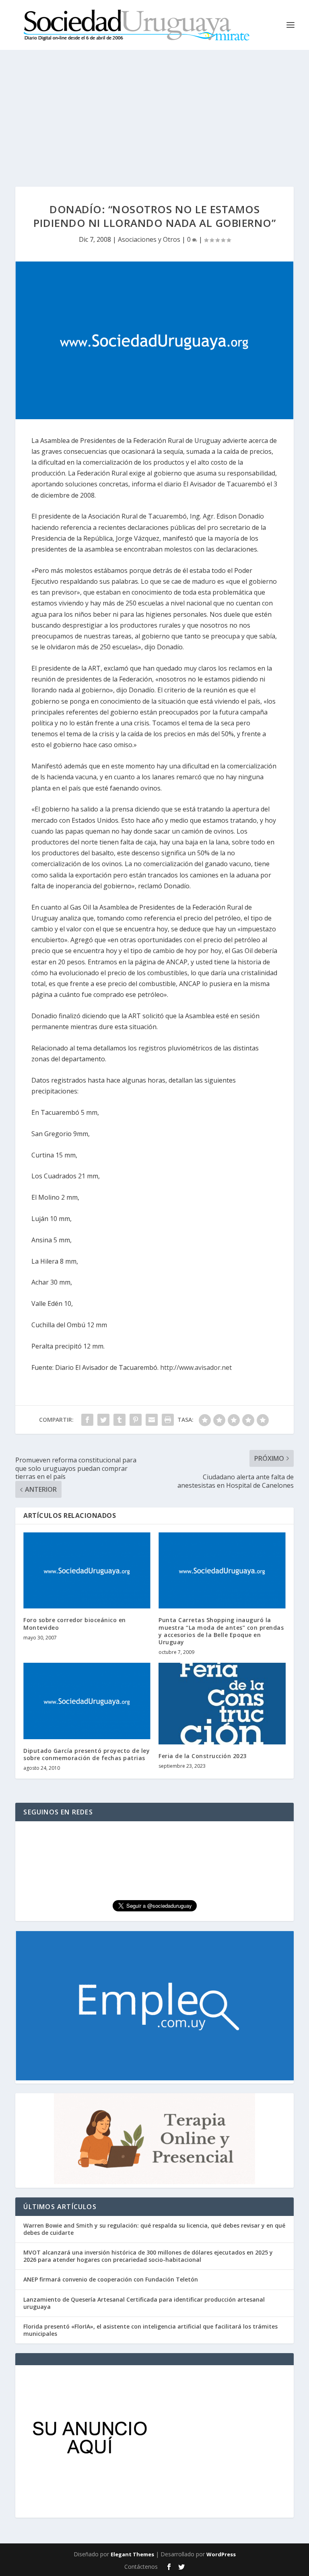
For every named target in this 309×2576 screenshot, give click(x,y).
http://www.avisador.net (196, 1367)
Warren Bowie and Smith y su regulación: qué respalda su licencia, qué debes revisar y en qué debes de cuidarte (154, 2229)
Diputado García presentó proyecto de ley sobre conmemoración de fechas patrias (87, 1754)
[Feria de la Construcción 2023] (222, 1704)
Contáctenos (141, 2567)
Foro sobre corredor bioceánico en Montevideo (75, 1624)
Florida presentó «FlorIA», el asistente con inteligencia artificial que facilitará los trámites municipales (150, 2330)
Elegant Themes (132, 2554)
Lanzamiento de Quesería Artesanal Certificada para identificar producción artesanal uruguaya (144, 2303)
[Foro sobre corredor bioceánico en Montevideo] (87, 1570)
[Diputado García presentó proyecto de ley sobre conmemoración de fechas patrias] (87, 1701)
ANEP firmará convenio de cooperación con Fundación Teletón (111, 2279)
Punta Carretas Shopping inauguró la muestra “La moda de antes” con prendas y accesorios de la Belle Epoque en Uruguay (221, 1631)
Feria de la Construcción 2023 (203, 1756)
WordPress (221, 2554)
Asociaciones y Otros (149, 239)
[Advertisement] (154, 110)
